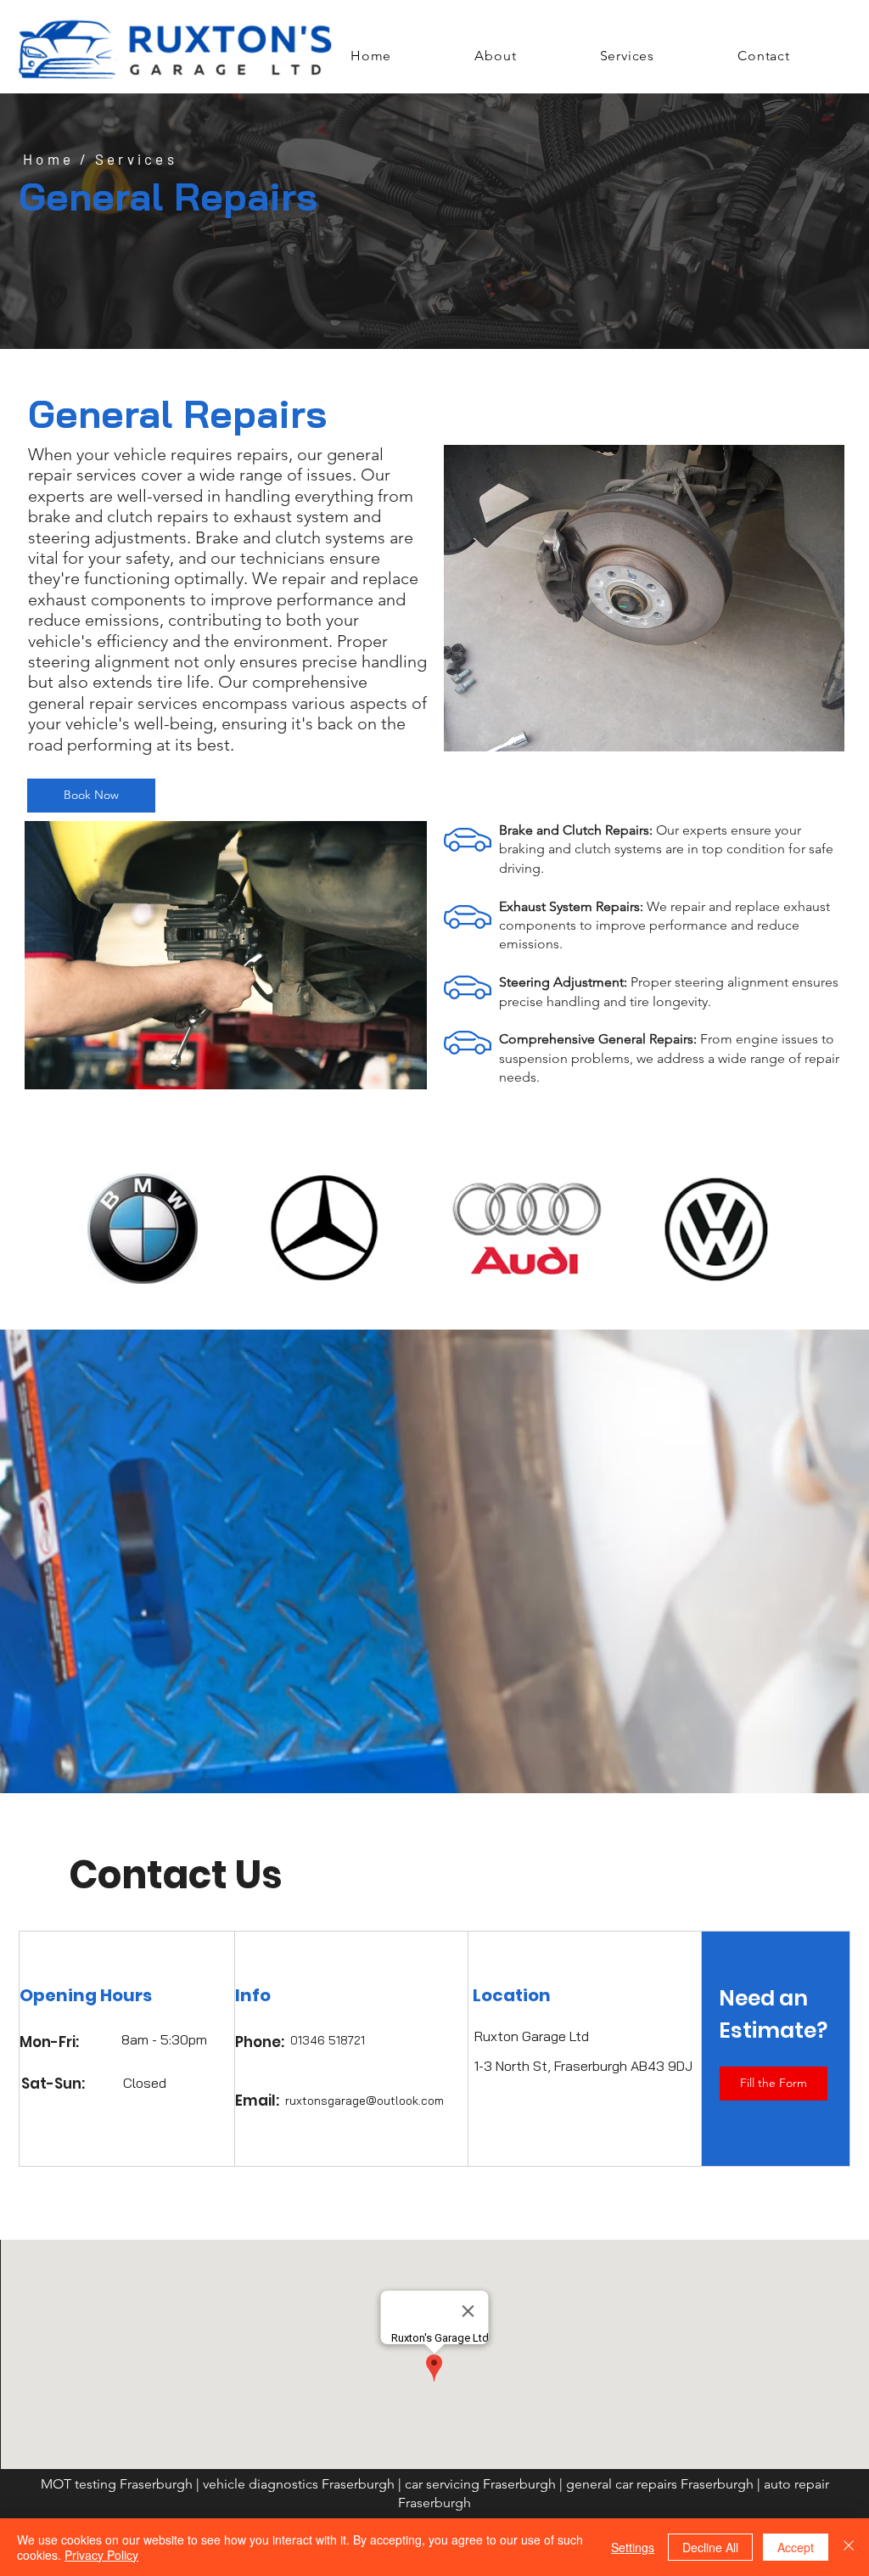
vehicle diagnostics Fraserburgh (299, 2484)
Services (136, 159)
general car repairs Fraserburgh (662, 2484)
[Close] (849, 2547)
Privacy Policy (101, 2555)
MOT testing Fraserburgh (117, 2484)
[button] (774, 2084)
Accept (796, 2547)
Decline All (710, 2547)
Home (48, 159)
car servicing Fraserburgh (480, 2484)
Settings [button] (633, 2547)
